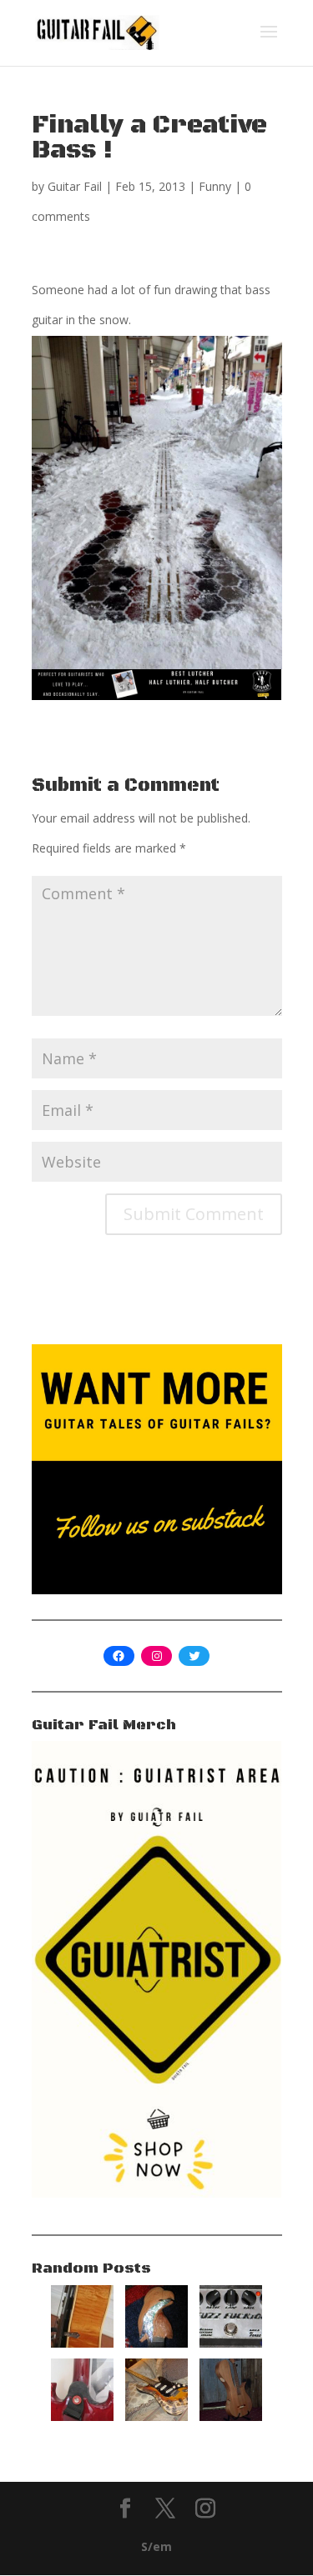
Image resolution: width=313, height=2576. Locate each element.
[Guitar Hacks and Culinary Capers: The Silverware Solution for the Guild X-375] (82, 2343)
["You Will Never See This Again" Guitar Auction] (156, 2343)
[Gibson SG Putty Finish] (82, 2416)
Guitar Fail (75, 186)
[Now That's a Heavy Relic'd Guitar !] (156, 2416)
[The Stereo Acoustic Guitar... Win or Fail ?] (231, 2416)
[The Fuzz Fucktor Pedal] (231, 2343)
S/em (156, 2546)
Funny (215, 186)
